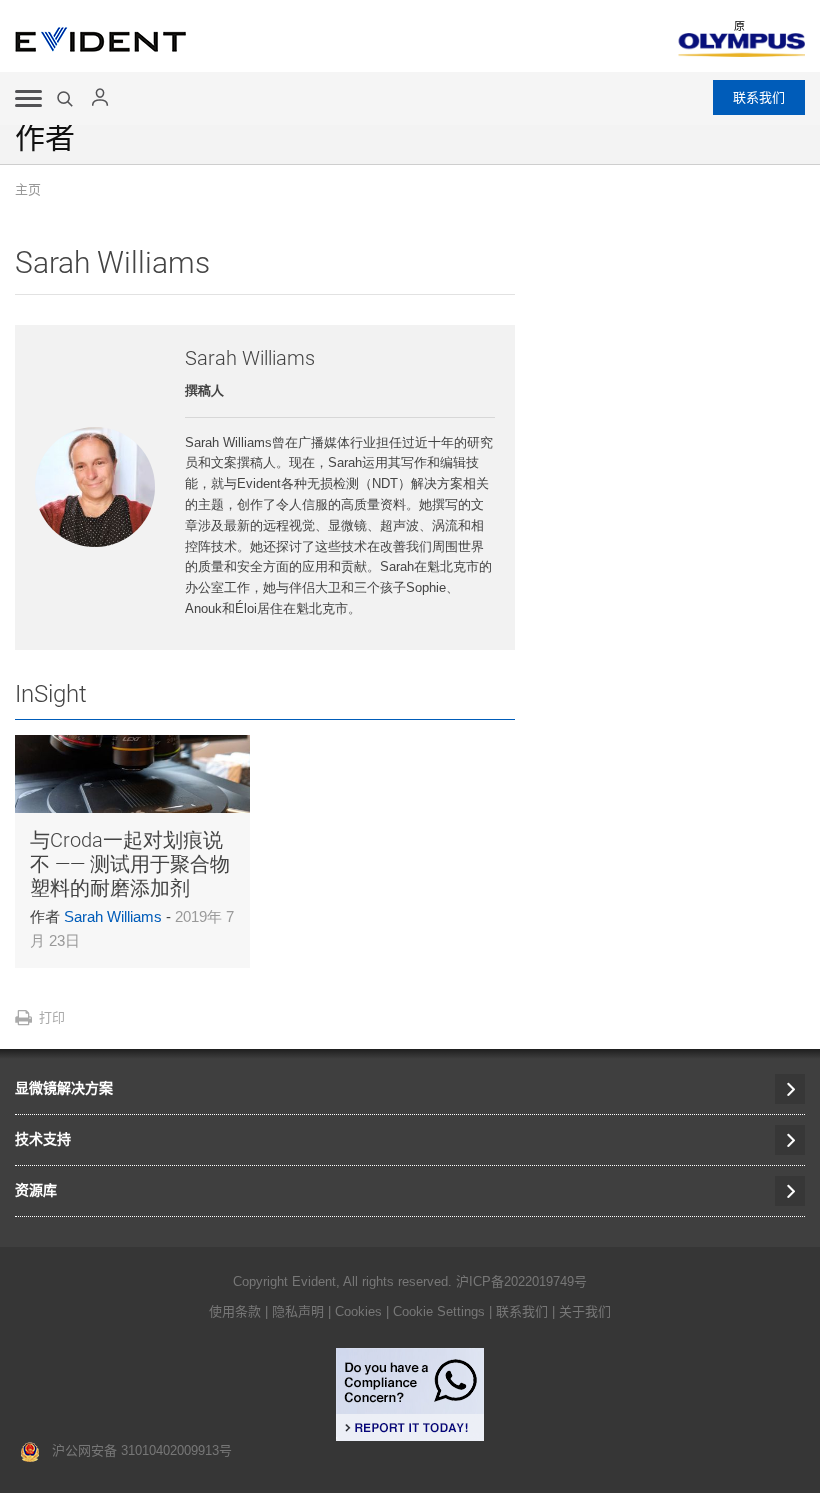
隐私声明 (298, 1311)
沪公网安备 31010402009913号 (136, 1450)
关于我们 (585, 1311)
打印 (52, 1017)
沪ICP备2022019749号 (521, 1281)
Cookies (360, 1311)
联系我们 (759, 97)
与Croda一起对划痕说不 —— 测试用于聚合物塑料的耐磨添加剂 (130, 864)
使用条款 (235, 1311)
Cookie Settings (439, 1311)
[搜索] (67, 99)
